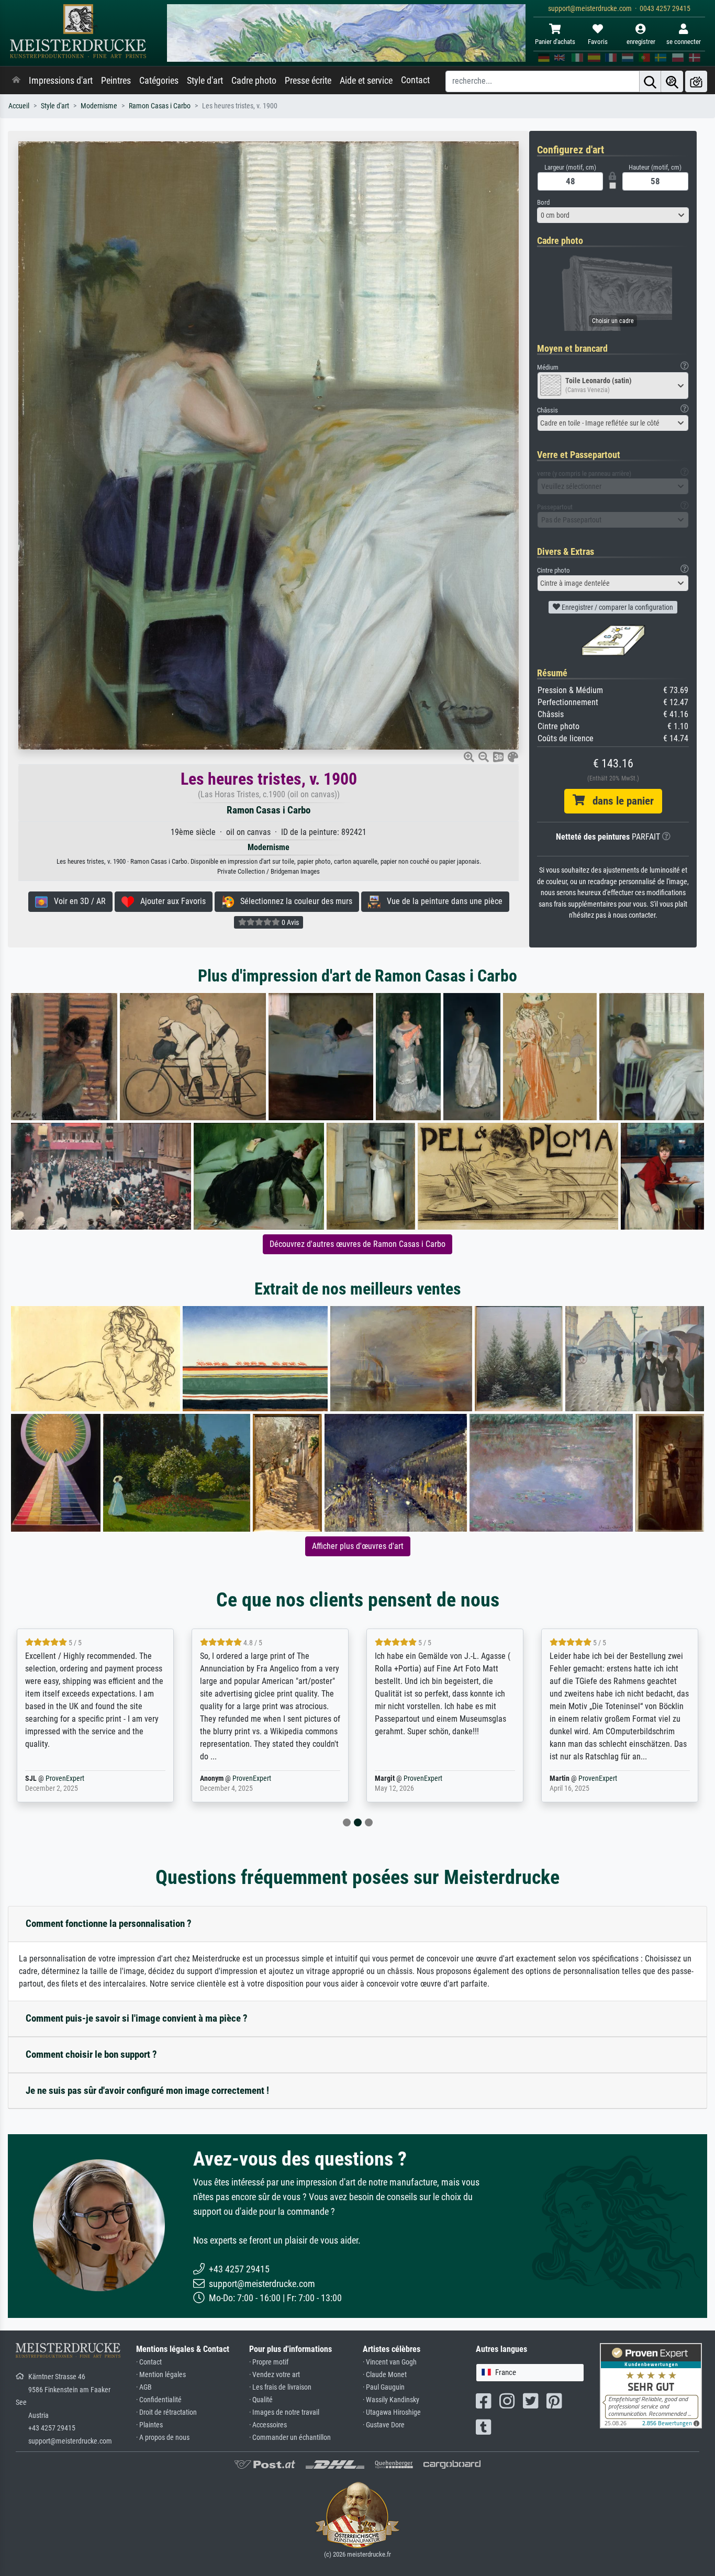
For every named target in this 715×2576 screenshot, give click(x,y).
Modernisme (99, 106)
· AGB (144, 2387)
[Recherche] (650, 81)
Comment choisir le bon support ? (91, 2054)
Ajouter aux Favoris (170, 901)
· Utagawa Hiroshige (392, 2412)
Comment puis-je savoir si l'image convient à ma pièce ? (137, 2018)
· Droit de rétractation (166, 2412)
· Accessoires (268, 2425)
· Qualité (261, 2400)
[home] (16, 81)
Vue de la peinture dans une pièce (442, 901)
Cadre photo (254, 81)
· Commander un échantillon (290, 2438)
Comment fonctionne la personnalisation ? (109, 1923)
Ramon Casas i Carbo (160, 106)
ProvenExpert (77, 1778)
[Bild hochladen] (696, 81)
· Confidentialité (159, 2400)
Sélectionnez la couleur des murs (293, 901)
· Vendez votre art (275, 2375)
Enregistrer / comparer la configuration (617, 607)
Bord (543, 202)
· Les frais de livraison (280, 2387)
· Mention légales (161, 2375)
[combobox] (613, 215)
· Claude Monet (385, 2375)
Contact (415, 80)
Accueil (19, 106)
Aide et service (366, 81)
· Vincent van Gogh (390, 2362)
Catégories (159, 81)
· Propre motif (269, 2362)
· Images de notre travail (284, 2412)
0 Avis (289, 922)
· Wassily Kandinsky (391, 2400)
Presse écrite (308, 81)
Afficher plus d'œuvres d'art (358, 1546)
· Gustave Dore (384, 2425)
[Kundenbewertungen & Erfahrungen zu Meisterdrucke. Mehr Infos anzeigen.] (651, 2385)
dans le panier (619, 801)
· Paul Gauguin (384, 2387)
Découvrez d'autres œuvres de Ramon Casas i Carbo (357, 1244)
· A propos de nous (163, 2438)
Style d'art (205, 81)
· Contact (149, 2362)
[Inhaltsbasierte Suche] (672, 81)
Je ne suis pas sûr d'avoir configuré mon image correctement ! (147, 2090)
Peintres (116, 81)
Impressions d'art (61, 81)
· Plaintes (149, 2425)
